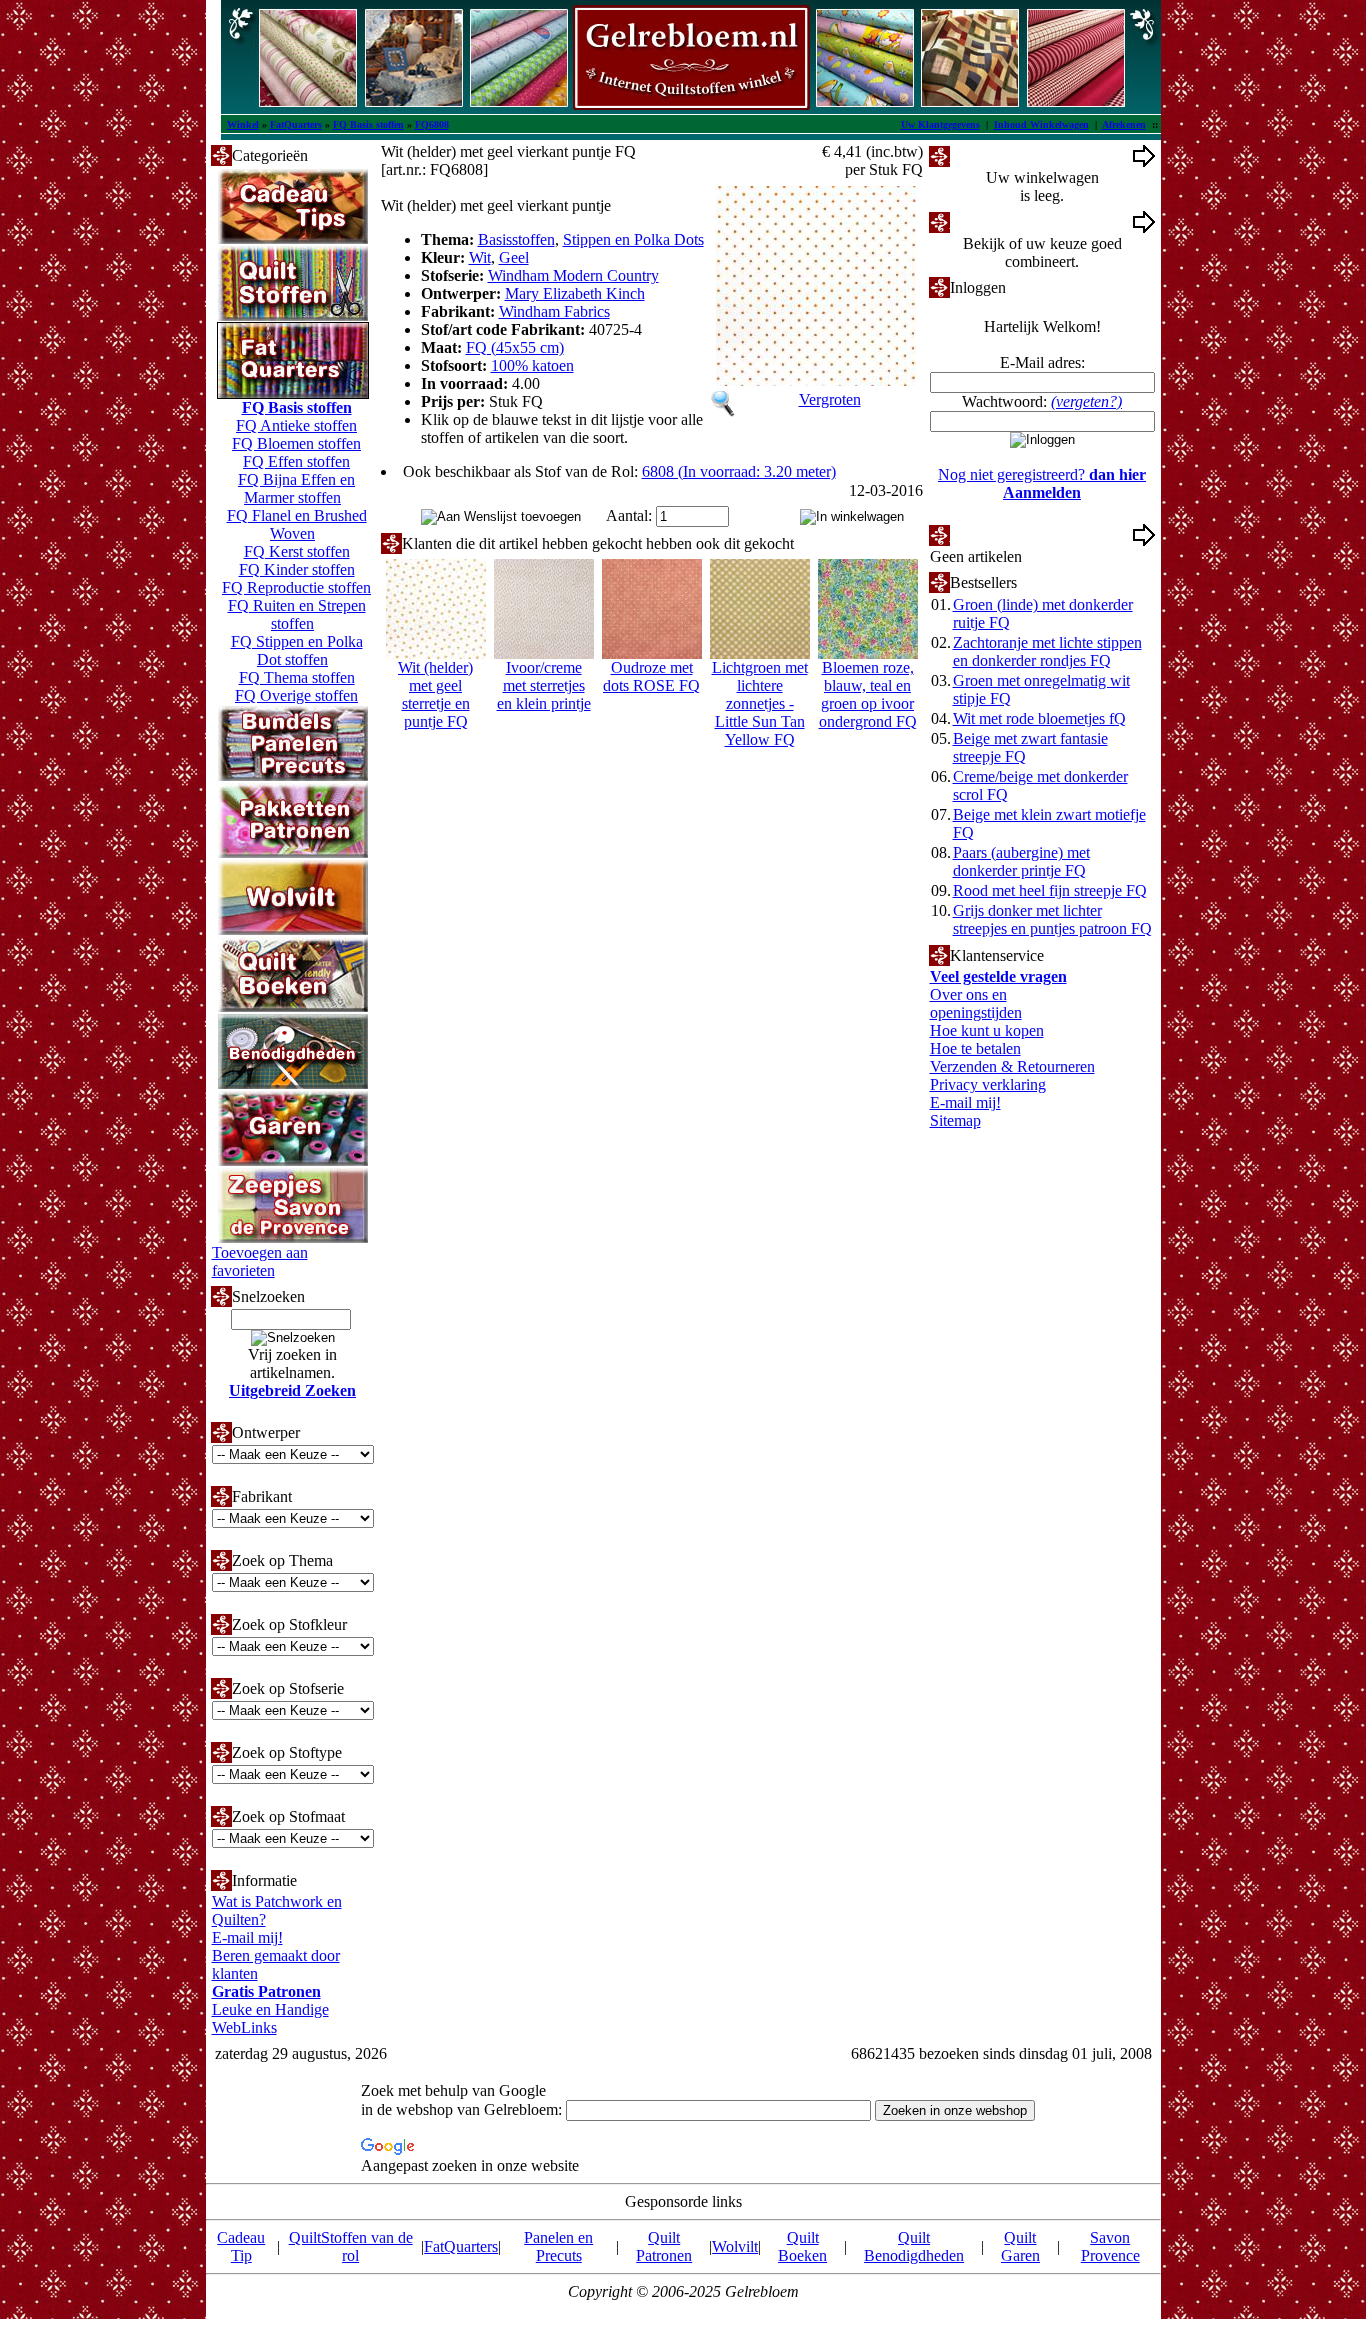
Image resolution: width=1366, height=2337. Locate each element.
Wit (480, 257)
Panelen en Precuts (558, 2246)
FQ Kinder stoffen (297, 569)
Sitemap (955, 1120)
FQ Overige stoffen (296, 695)
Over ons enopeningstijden (976, 1003)
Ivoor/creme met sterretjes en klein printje (544, 685)
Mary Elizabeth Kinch (575, 293)
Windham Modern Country (573, 275)
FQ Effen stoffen (296, 461)
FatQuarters (296, 124)
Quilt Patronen (664, 2246)
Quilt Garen (1020, 2246)
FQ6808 (432, 124)
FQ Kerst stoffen (297, 551)
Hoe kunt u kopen (987, 1030)
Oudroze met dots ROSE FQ (651, 676)
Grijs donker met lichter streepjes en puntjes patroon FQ (1052, 919)
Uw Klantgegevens (940, 124)
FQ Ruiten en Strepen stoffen (297, 614)
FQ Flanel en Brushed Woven (297, 524)
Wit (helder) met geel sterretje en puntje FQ (435, 694)
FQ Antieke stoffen (296, 425)
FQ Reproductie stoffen (296, 587)
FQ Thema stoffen (297, 677)
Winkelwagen (993, 155)
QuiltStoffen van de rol (351, 2246)
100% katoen (532, 365)
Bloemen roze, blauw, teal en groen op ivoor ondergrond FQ (868, 694)
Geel (514, 257)
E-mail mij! (247, 1937)
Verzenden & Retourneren (1012, 1066)
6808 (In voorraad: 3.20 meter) (739, 471)
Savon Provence (1110, 2246)
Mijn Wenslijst (995, 534)
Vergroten (830, 399)
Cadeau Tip (241, 2246)
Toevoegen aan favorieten (260, 1261)
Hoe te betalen (975, 1048)
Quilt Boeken (802, 2246)
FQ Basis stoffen (368, 124)
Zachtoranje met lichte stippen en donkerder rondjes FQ (1047, 651)
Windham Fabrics (554, 311)
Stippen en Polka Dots (633, 239)
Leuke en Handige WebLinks (270, 2018)
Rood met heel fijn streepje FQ (1050, 890)
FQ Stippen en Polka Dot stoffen (297, 650)
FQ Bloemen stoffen (296, 443)
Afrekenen (1124, 124)
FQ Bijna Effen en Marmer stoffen (296, 488)
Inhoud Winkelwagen (1041, 124)
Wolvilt (735, 2246)
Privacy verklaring (988, 1084)
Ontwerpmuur (994, 221)
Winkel (243, 124)
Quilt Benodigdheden (914, 2246)
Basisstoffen (516, 239)
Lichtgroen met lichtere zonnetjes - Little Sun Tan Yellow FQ (760, 703)
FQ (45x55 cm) (515, 347)
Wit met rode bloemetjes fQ (1039, 718)
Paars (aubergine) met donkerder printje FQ (1021, 861)
